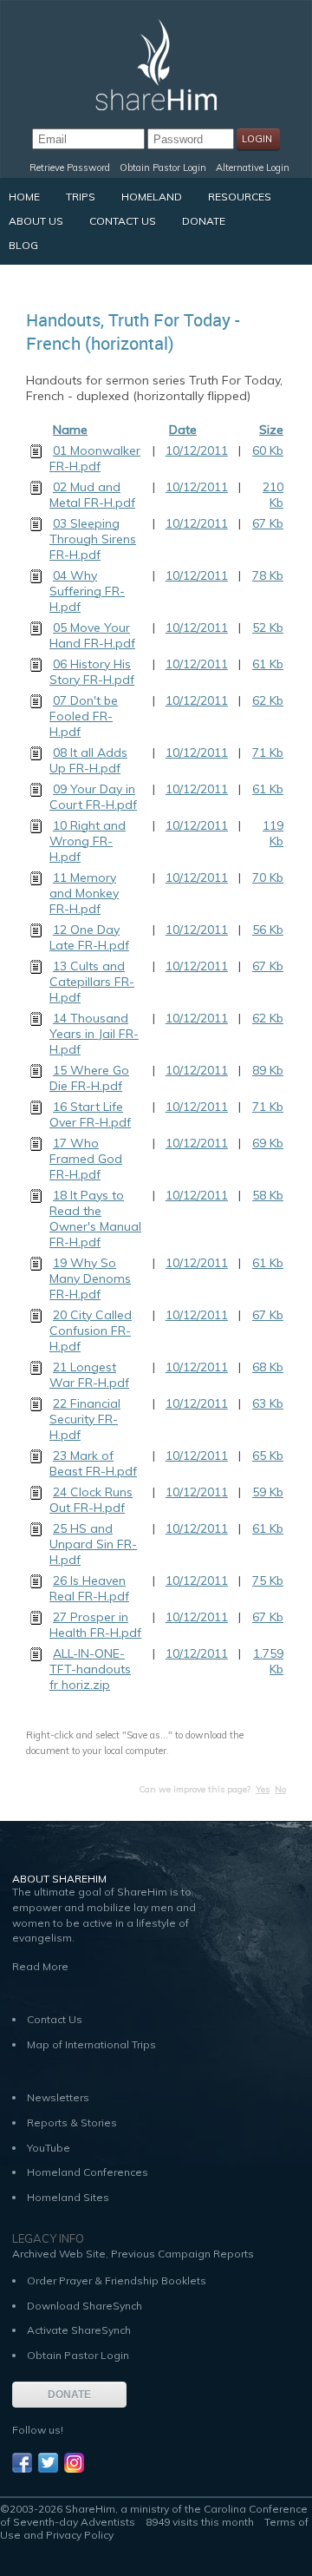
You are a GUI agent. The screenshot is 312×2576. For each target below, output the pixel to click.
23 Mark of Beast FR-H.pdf (93, 1463)
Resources (240, 197)
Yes (263, 1789)
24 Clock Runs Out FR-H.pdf (91, 1500)
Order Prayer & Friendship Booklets (117, 2280)
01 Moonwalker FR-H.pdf (95, 458)
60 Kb (268, 450)
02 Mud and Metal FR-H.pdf (92, 495)
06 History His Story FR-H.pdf (92, 672)
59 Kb (268, 1492)
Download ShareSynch (84, 2306)
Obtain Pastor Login (163, 168)
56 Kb (268, 930)
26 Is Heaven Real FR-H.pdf (89, 1588)
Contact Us (123, 221)
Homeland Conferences (88, 2172)
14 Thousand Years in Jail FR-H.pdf (94, 1034)
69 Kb (268, 1143)
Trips (81, 197)
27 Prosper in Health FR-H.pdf (95, 1625)
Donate (204, 221)
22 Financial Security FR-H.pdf (85, 1419)
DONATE (69, 2395)
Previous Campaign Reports (182, 2254)
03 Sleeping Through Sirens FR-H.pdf (93, 539)
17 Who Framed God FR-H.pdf (86, 1159)
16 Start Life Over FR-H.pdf (90, 1114)
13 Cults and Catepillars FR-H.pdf (92, 982)
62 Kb (268, 700)
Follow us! (38, 2430)
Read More (40, 1966)
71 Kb (268, 752)
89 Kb (268, 1070)
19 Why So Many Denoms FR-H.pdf (90, 1278)
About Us (36, 221)
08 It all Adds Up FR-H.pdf (88, 760)
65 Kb (268, 1456)
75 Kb (268, 1580)
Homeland (152, 197)
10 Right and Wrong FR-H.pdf (88, 841)
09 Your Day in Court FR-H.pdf (93, 797)
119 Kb (273, 833)
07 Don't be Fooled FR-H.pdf (84, 716)
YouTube (49, 2148)
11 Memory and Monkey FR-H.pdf (84, 893)
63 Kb (268, 1403)
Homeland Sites (68, 2197)
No (280, 1789)
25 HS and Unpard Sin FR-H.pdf (93, 1544)
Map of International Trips (91, 2044)
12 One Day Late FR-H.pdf (89, 937)
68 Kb (268, 1367)
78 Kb (268, 575)
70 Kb (268, 877)
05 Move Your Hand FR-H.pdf (92, 635)
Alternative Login (253, 168)
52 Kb (268, 628)
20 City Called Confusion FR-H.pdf (91, 1331)
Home (24, 197)
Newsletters (58, 2097)
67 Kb (268, 523)
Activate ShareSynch (79, 2330)
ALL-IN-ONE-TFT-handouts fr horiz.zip (90, 1669)
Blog (23, 245)
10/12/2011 (197, 450)
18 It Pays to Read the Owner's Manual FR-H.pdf (95, 1219)
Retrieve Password (70, 168)
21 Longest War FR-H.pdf (89, 1375)
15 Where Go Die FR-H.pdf (89, 1078)
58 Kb (268, 1195)
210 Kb (273, 495)
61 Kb (268, 664)
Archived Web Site (59, 2254)
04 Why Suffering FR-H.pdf (87, 591)
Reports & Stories (72, 2123)
